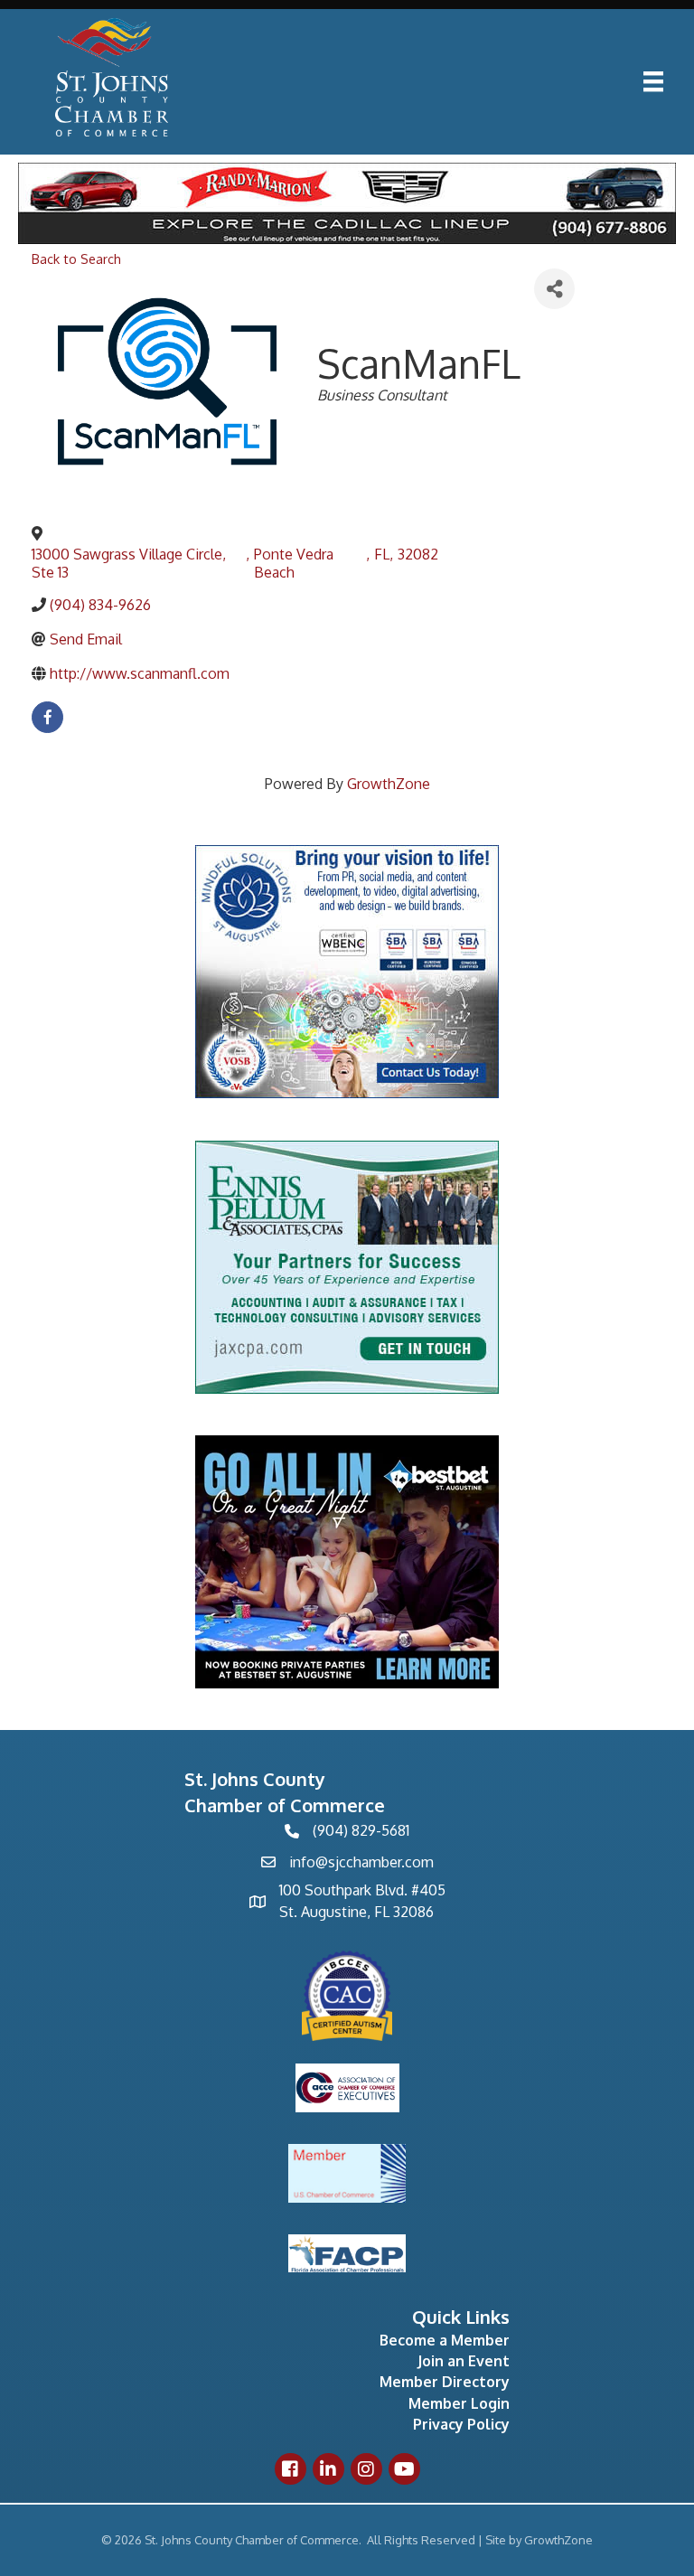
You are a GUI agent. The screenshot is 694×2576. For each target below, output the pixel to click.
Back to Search (76, 259)
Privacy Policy (461, 2424)
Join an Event (464, 2361)
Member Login (459, 2403)
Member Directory (445, 2382)
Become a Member (445, 2340)
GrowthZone (389, 784)
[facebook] (47, 717)
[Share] (554, 289)
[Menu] (653, 81)
